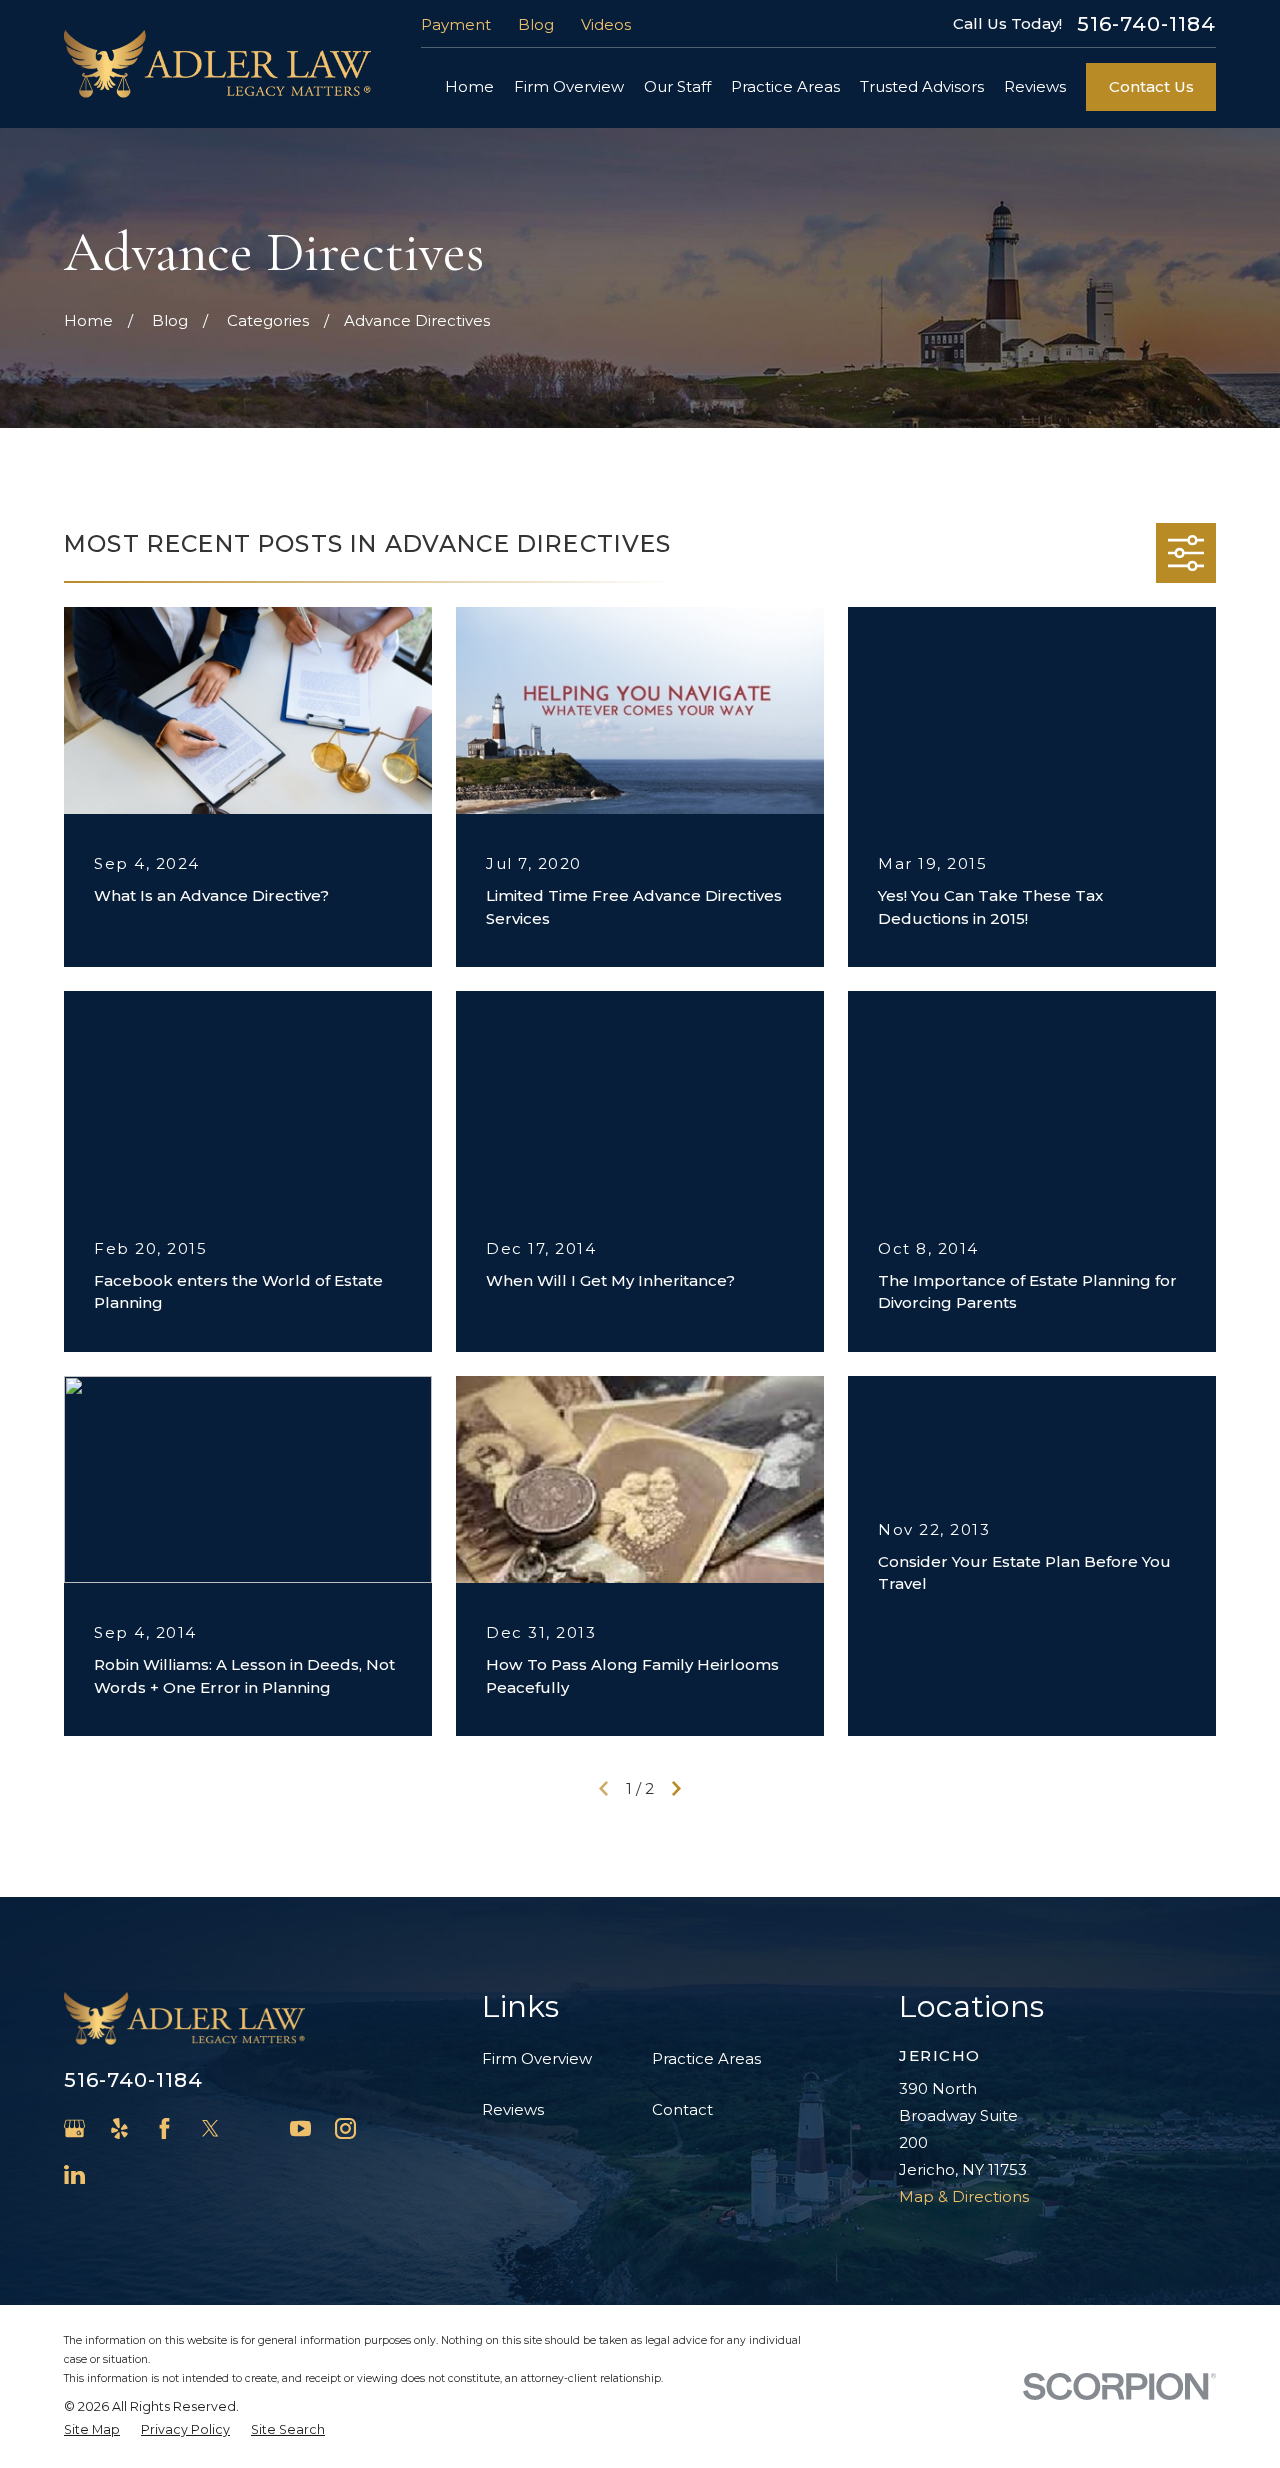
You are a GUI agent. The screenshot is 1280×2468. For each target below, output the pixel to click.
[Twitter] (210, 2128)
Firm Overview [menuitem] (569, 86)
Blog (536, 24)
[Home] (217, 64)
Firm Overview (537, 2058)
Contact (682, 2109)
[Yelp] (119, 2128)
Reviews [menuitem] (1035, 86)
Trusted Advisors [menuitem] (922, 86)
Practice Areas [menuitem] (785, 86)
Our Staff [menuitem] (677, 86)
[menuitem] (92, 2430)
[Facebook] (164, 2128)
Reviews (513, 2109)
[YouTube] (300, 2128)
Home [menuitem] (469, 86)
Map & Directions (964, 2196)
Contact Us (1151, 86)
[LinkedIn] (74, 2174)
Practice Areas (706, 2058)
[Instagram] (345, 2128)
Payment (456, 24)
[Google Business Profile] (74, 2128)
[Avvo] (255, 2128)
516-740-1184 (1146, 24)
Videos (606, 24)
